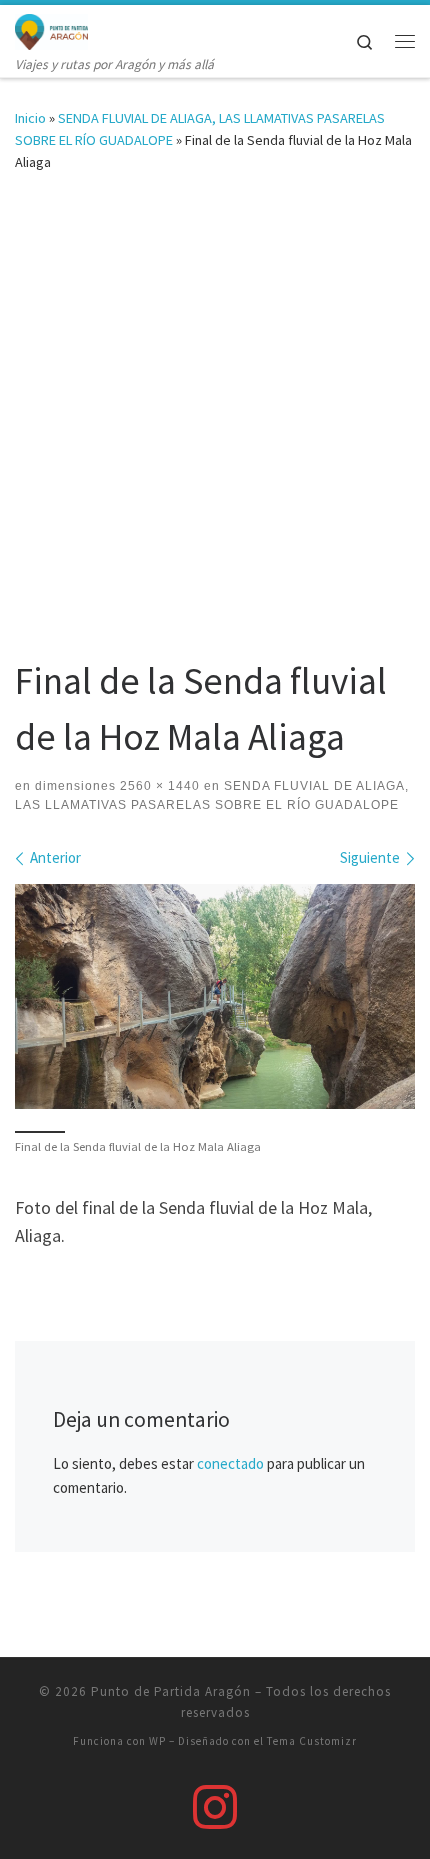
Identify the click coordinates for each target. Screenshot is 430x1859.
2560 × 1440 (158, 786)
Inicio (30, 118)
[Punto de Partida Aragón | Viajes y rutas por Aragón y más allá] (51, 29)
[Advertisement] (215, 428)
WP (157, 1741)
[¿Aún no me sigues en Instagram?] (215, 1807)
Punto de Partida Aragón (171, 1691)
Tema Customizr (312, 1741)
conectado (230, 1463)
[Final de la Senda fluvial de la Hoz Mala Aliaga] (215, 996)
